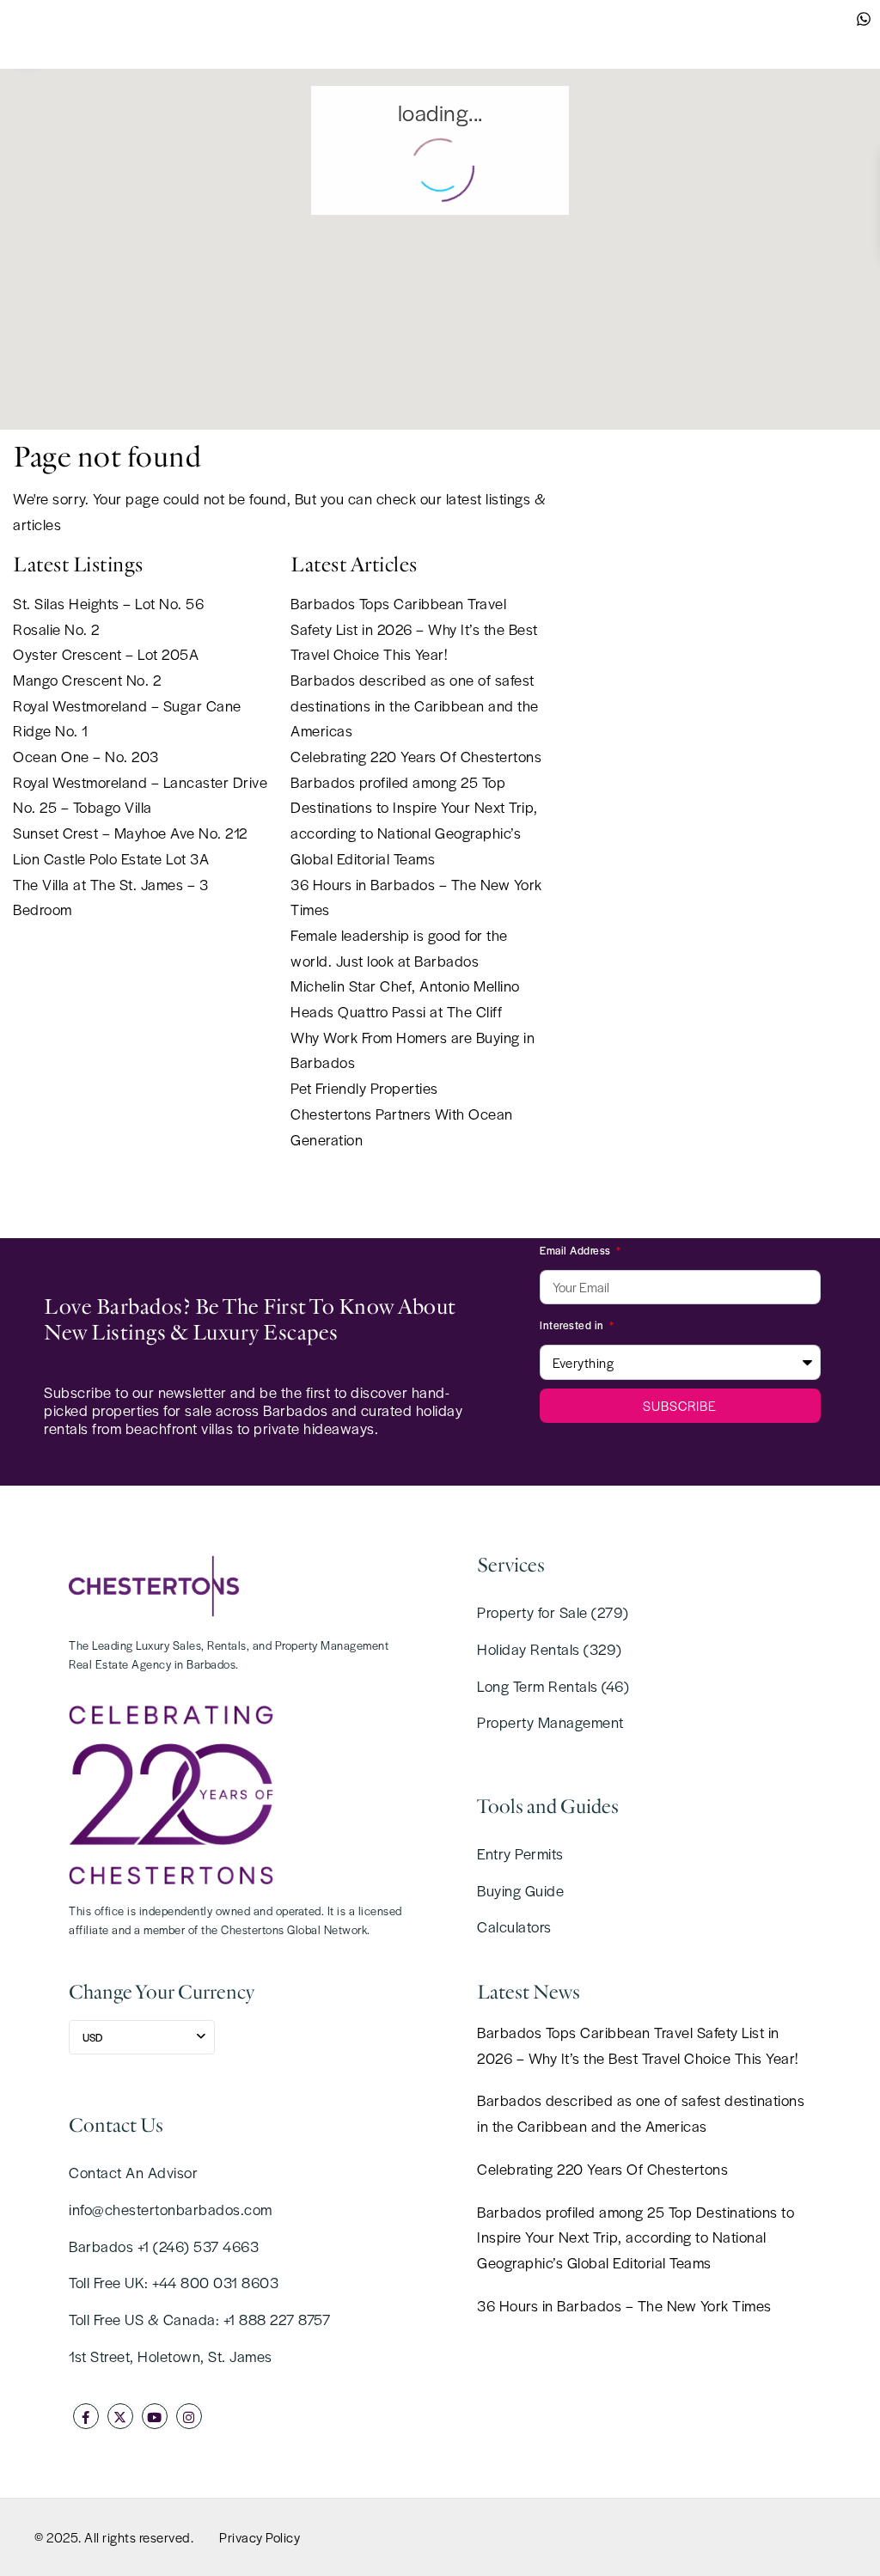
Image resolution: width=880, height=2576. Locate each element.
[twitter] (120, 2416)
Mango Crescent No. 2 (87, 680)
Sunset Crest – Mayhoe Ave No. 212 (130, 833)
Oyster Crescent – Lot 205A (106, 654)
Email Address (577, 1250)
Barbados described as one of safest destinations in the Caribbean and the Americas (415, 705)
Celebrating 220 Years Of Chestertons (416, 756)
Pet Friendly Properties (364, 1088)
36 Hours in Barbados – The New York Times (624, 2305)
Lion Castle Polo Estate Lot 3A (111, 858)
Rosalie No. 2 (56, 629)
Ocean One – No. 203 (86, 756)
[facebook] (86, 2416)
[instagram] (189, 2416)
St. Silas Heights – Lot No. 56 (108, 603)
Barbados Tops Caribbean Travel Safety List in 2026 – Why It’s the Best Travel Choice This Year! (414, 629)
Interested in (573, 1325)
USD (92, 2037)
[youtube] (155, 2416)
